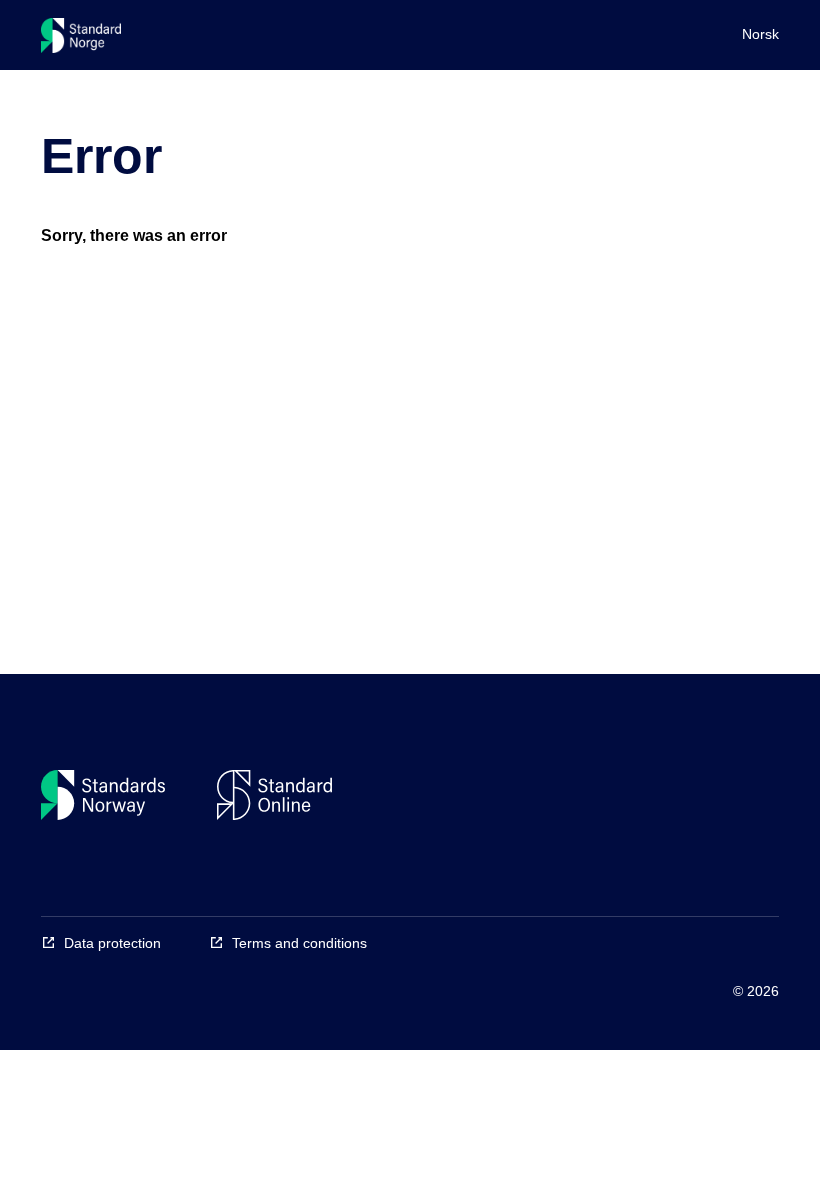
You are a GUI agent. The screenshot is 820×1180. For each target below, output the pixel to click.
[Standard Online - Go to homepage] (81, 40)
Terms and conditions (299, 943)
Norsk (760, 34)
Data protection (112, 943)
